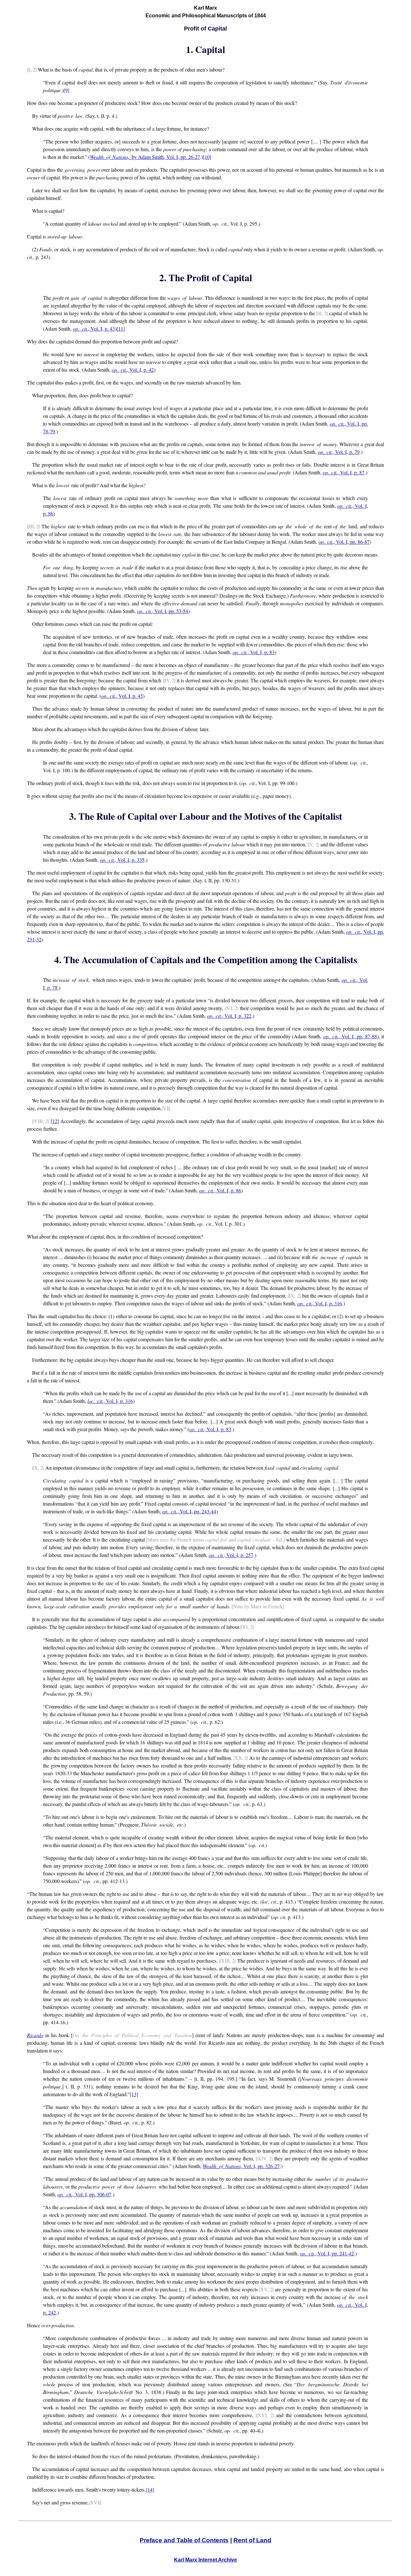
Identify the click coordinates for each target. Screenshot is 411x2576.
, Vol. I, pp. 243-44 (189, 1511)
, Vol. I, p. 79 (339, 452)
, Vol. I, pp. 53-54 (163, 611)
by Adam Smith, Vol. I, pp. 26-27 (145, 157)
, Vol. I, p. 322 (229, 1016)
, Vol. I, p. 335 (122, 860)
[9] (66, 90)
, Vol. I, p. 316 (319, 1303)
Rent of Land (252, 2540)
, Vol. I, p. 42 (133, 370)
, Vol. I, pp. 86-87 (344, 542)
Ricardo (35, 2035)
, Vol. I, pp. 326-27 (241, 2166)
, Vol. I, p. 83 (253, 652)
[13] (134, 2094)
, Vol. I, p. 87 (344, 472)
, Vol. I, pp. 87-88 (350, 1036)
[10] (207, 157)
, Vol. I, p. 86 (220, 1190)
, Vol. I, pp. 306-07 (84, 2194)
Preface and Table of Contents (184, 2540)
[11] (121, 328)
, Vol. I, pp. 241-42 (327, 2253)
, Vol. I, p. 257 (231, 1555)
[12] (55, 1121)
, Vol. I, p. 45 (122, 696)
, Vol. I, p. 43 (94, 328)
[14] (150, 2490)
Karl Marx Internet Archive (205, 2560)
